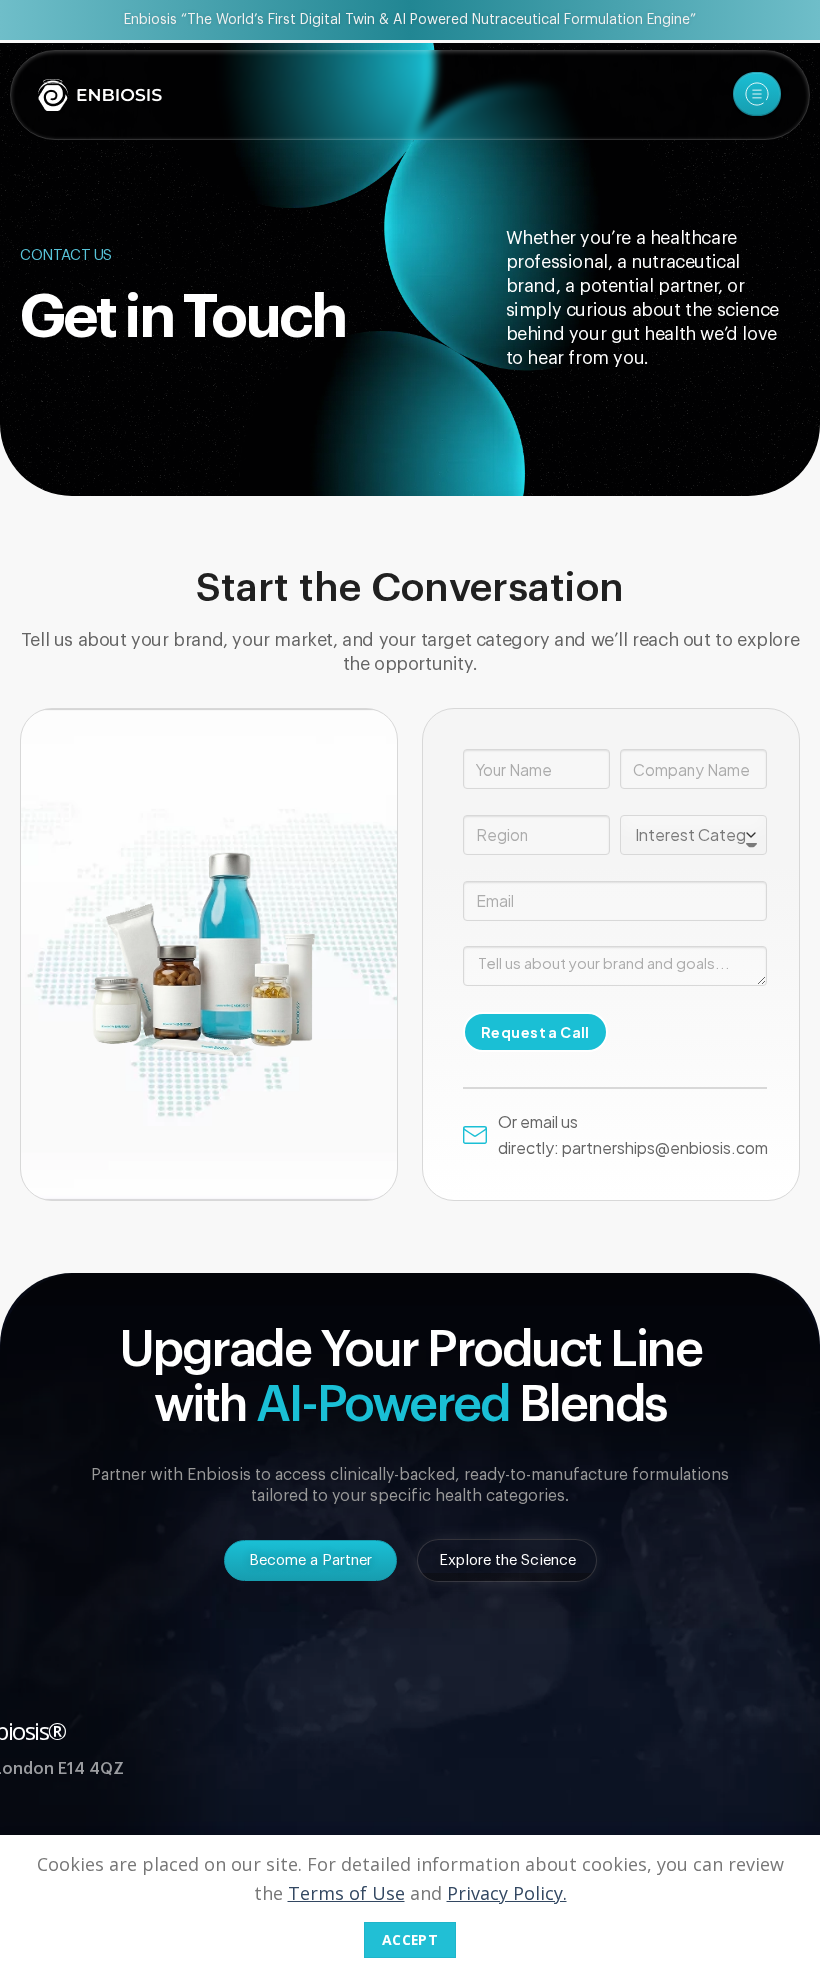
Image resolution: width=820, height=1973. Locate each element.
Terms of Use (346, 1893)
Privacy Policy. (507, 1893)
